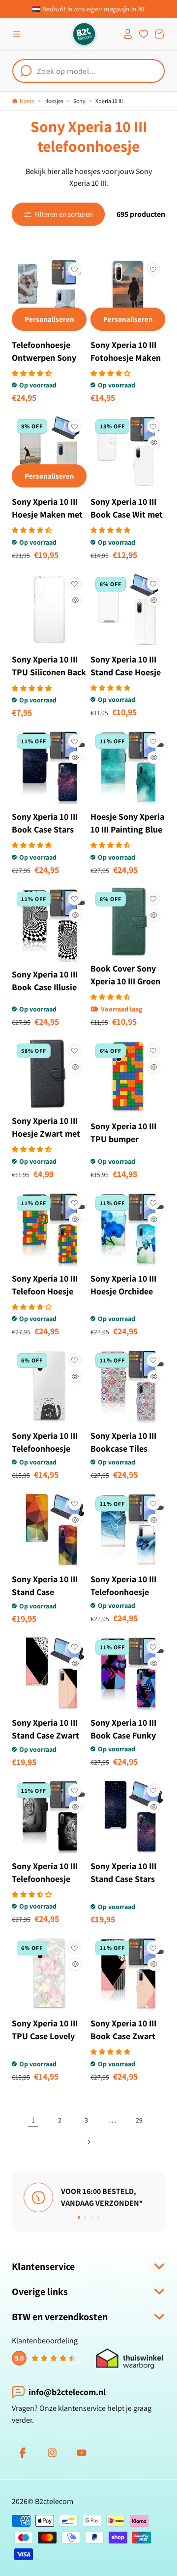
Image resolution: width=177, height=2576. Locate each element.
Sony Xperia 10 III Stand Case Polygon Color (45, 1592)
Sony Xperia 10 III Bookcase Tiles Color (123, 1448)
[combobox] (88, 71)
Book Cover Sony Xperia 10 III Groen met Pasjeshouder (125, 981)
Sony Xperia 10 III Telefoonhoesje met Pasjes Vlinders (128, 1592)
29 (139, 2120)
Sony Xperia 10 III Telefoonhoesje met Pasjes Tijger (45, 1879)
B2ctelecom (54, 2501)
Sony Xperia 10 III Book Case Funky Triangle (123, 1735)
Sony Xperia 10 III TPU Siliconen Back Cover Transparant (49, 672)
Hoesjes (54, 101)
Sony (79, 101)
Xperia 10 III (109, 101)
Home (27, 101)
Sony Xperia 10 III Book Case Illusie (45, 981)
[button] (17, 34)
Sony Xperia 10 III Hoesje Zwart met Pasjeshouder (46, 1133)
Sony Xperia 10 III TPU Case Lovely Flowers (45, 2036)
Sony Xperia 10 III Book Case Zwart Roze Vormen (123, 2036)
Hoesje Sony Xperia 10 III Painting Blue (127, 823)
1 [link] (33, 2120)
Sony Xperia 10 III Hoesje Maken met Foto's (47, 514)
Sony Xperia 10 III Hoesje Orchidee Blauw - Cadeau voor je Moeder (123, 1298)
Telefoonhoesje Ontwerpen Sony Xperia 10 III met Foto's (44, 364)
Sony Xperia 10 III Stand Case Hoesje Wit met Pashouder (127, 672)
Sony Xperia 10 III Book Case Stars (45, 823)
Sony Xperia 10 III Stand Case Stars (123, 1872)
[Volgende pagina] (88, 2142)
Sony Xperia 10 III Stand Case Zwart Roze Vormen (45, 1735)
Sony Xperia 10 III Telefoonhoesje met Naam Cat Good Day (45, 1455)
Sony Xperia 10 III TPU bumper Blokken (123, 1139)
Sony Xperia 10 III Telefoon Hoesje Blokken (45, 1291)
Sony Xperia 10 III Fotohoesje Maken (126, 351)
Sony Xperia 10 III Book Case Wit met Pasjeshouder (127, 514)
